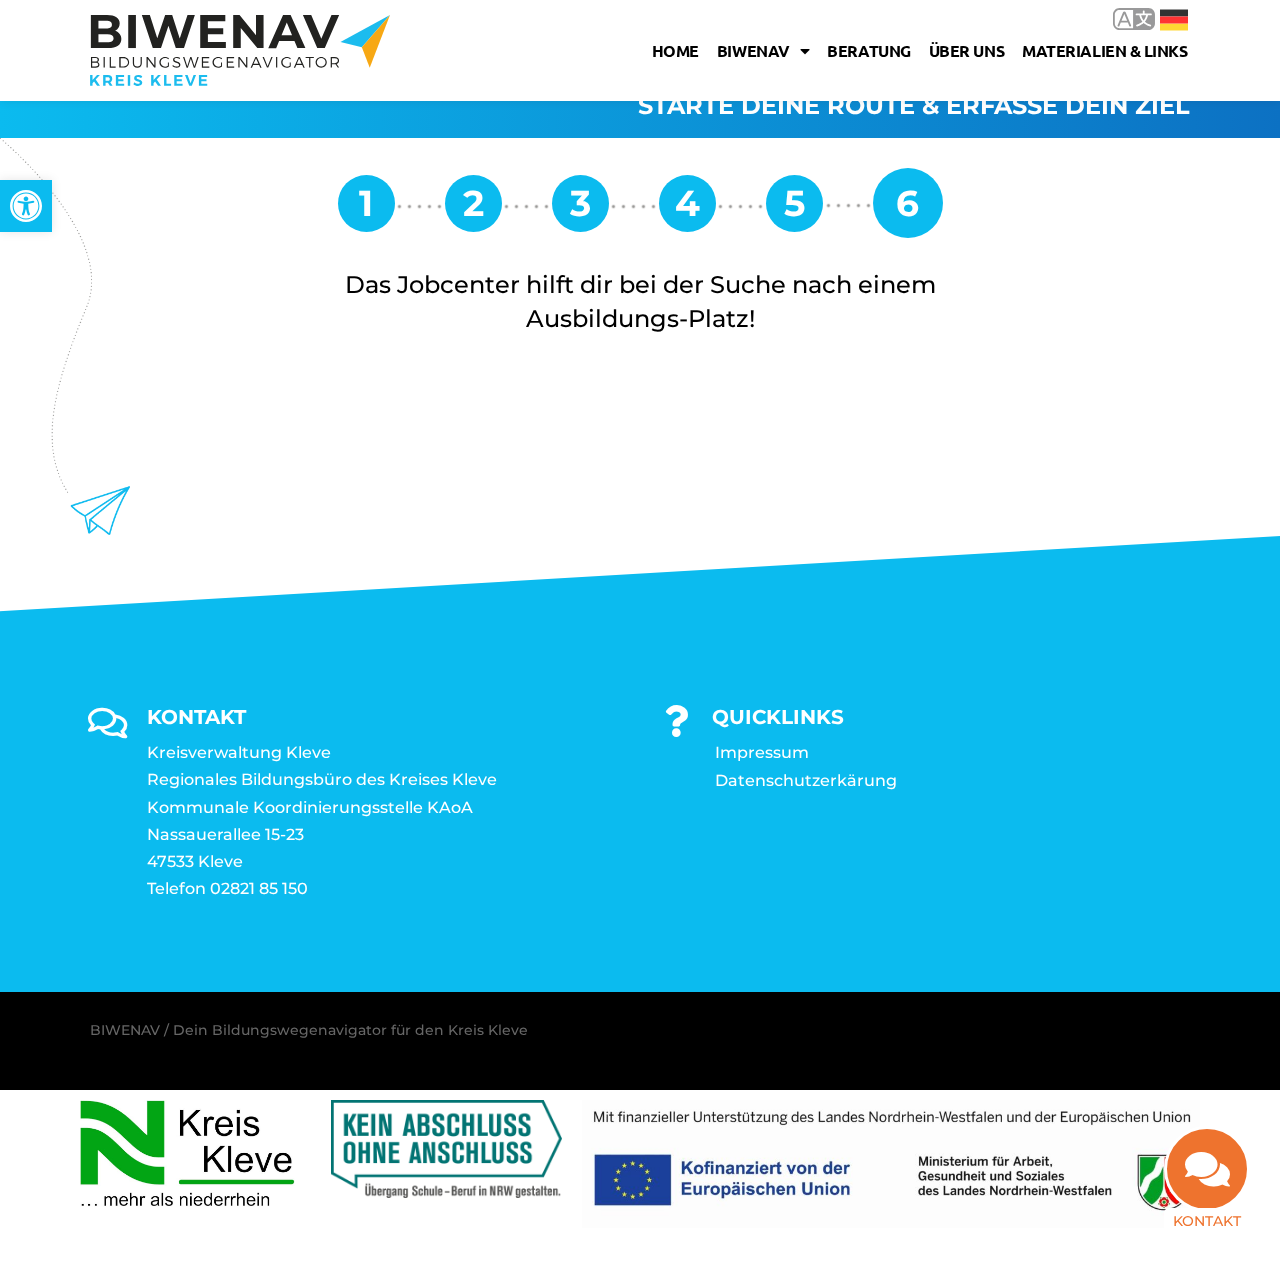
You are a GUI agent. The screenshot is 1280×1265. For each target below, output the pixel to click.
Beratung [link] (868, 50)
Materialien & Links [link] (1104, 50)
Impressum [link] (762, 752)
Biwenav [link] (753, 50)
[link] (26, 206)
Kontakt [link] (1207, 1221)
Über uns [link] (966, 50)
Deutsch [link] (1159, 18)
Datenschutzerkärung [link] (806, 780)
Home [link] (675, 50)
